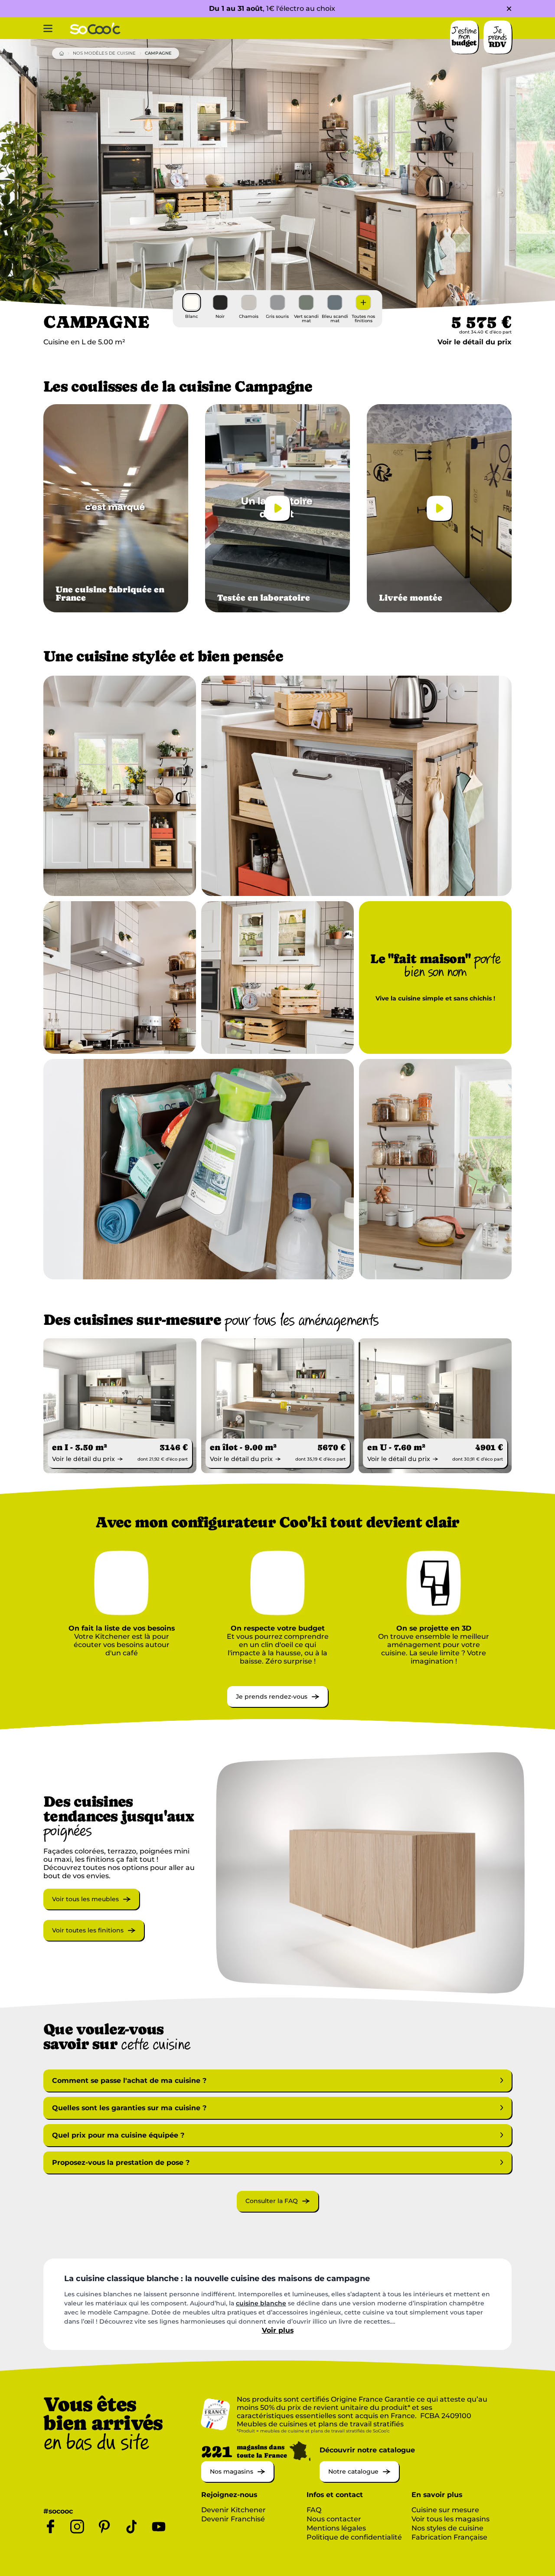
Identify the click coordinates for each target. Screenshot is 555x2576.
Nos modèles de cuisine (104, 53)
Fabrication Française (449, 2537)
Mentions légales (336, 2528)
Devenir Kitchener (233, 2510)
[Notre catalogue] (359, 2480)
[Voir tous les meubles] (91, 1907)
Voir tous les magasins (451, 2519)
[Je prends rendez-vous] (277, 1705)
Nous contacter (334, 2519)
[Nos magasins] (237, 2480)
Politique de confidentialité (354, 2537)
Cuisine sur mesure (445, 2510)
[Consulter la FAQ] (277, 2209)
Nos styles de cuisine (447, 2528)
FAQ (314, 2510)
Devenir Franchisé (233, 2519)
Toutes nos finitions (363, 319)
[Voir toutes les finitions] (94, 1938)
